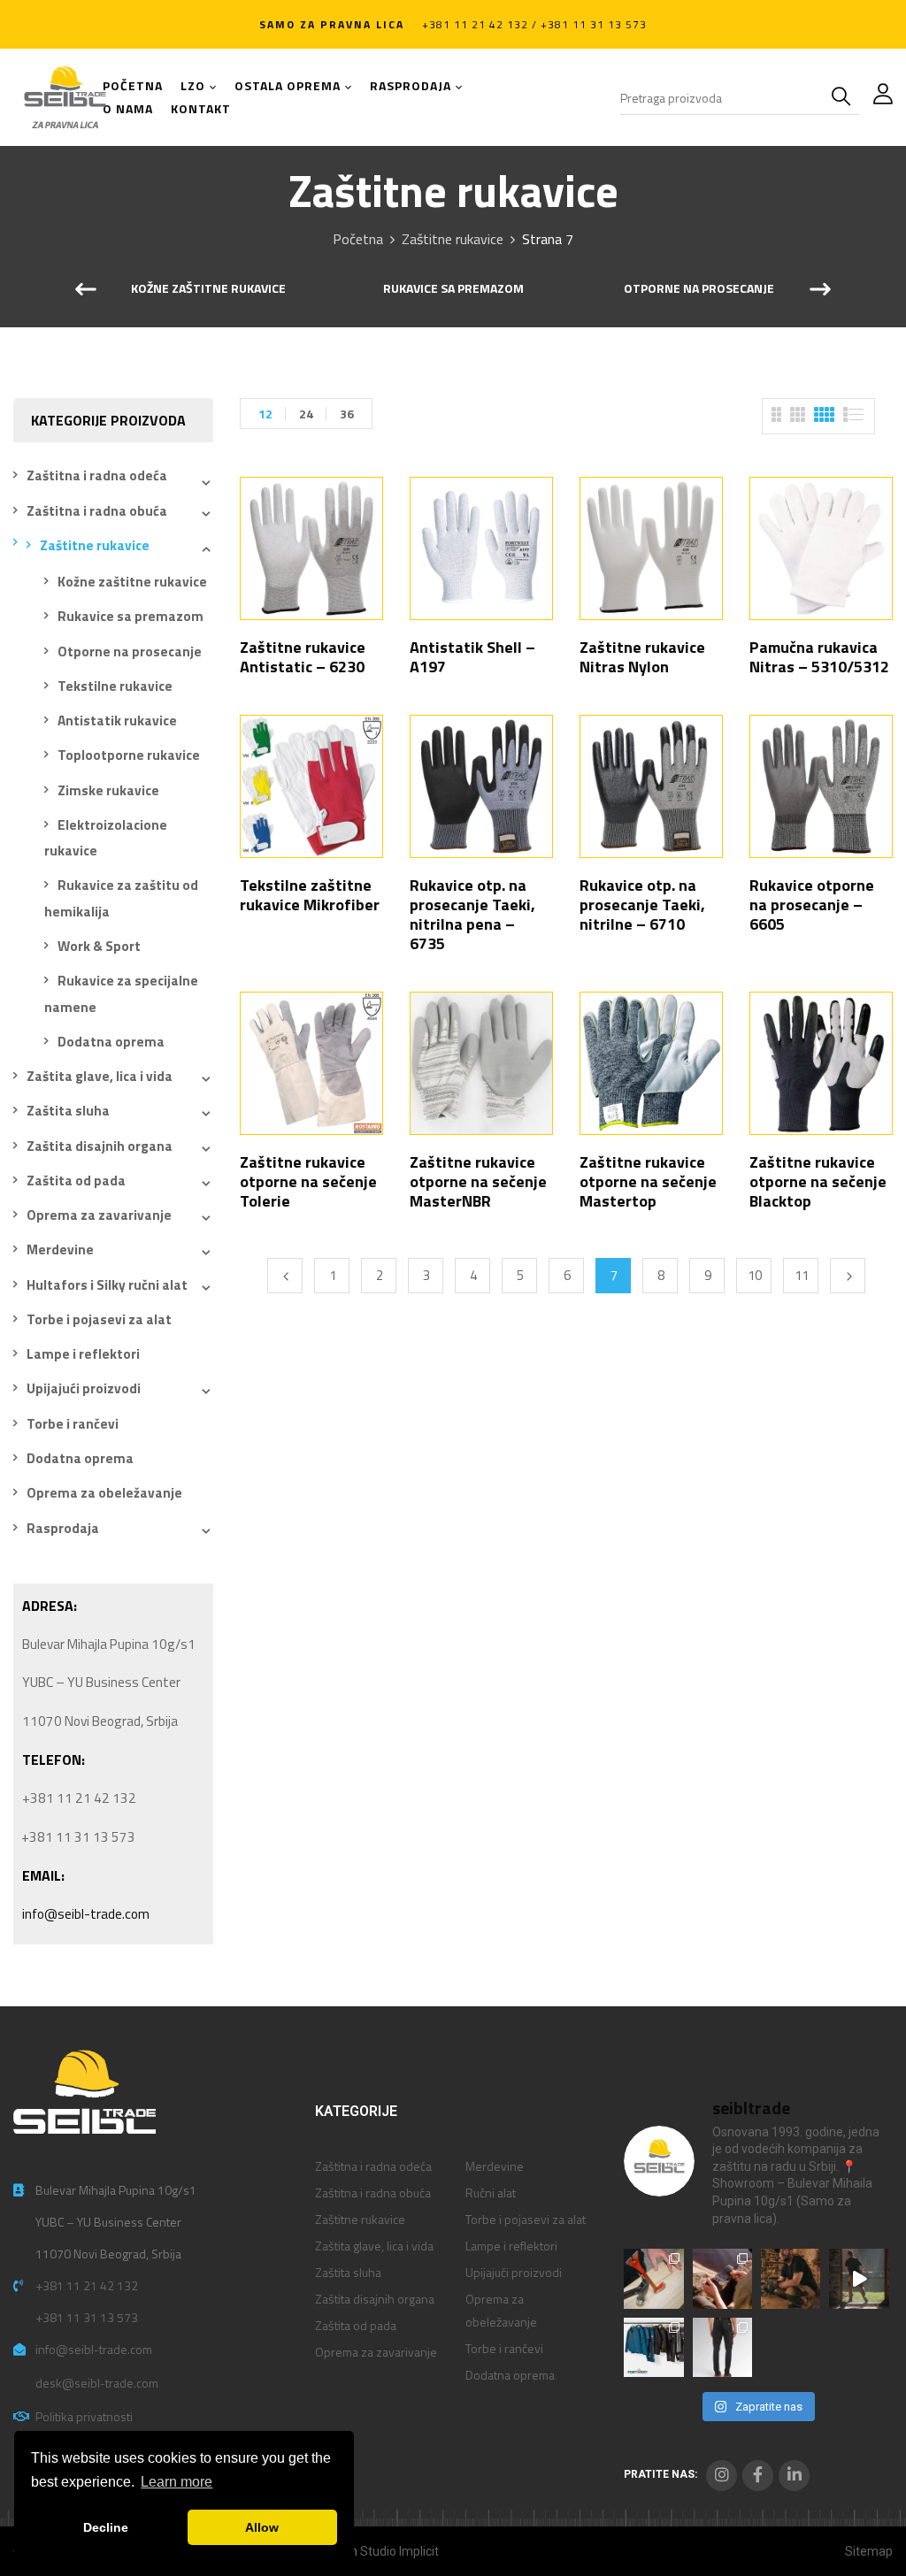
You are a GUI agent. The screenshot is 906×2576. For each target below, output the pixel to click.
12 (265, 414)
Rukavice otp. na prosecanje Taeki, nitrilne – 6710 (642, 905)
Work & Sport (99, 946)
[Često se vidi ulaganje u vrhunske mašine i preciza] (859, 2278)
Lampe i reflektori (83, 1354)
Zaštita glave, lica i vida (100, 1076)
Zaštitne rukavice (453, 239)
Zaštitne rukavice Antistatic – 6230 (303, 657)
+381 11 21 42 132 (87, 2285)
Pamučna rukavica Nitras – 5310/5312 (819, 657)
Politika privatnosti (84, 2416)
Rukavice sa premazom (453, 289)
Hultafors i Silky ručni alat (107, 1285)
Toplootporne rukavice (129, 755)
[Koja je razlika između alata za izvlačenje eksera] (653, 2278)
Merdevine (60, 1250)
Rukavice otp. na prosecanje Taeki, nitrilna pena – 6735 (472, 914)
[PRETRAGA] (845, 97)
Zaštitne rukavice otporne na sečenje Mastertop (648, 1181)
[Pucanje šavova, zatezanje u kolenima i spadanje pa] (791, 2278)
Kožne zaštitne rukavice (208, 289)
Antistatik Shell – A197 (472, 657)
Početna (358, 239)
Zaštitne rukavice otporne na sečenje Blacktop (818, 1181)
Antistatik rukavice (117, 721)
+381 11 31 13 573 (87, 2317)
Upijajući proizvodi (84, 1388)
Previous (285, 1276)
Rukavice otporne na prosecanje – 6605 (812, 905)
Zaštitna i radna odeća (97, 475)
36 (347, 414)
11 (802, 1275)
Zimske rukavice (108, 790)
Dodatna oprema (111, 1042)
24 (306, 414)
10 (755, 1275)
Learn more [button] (177, 2482)
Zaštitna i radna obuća (97, 511)
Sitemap (869, 2551)
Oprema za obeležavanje (104, 1493)
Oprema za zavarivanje (99, 1215)
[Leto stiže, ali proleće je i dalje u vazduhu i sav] (722, 2278)
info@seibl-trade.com (86, 1914)
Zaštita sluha (68, 1111)
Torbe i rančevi (73, 1424)
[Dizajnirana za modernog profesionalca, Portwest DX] (653, 2347)
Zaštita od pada (76, 1181)
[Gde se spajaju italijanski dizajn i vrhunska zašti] (722, 2347)
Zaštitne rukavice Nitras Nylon (642, 657)
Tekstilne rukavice (115, 686)
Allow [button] (262, 2527)
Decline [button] (106, 2527)
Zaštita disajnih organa (100, 1146)
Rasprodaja (63, 1528)
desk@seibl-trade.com (97, 2383)
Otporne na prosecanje (699, 289)
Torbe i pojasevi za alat (99, 1319)
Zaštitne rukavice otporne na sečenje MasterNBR (478, 1181)
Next (848, 1276)
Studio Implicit (399, 2551)
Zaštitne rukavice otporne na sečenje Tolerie (308, 1181)
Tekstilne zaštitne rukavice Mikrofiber (310, 895)
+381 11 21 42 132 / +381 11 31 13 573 (534, 24)
